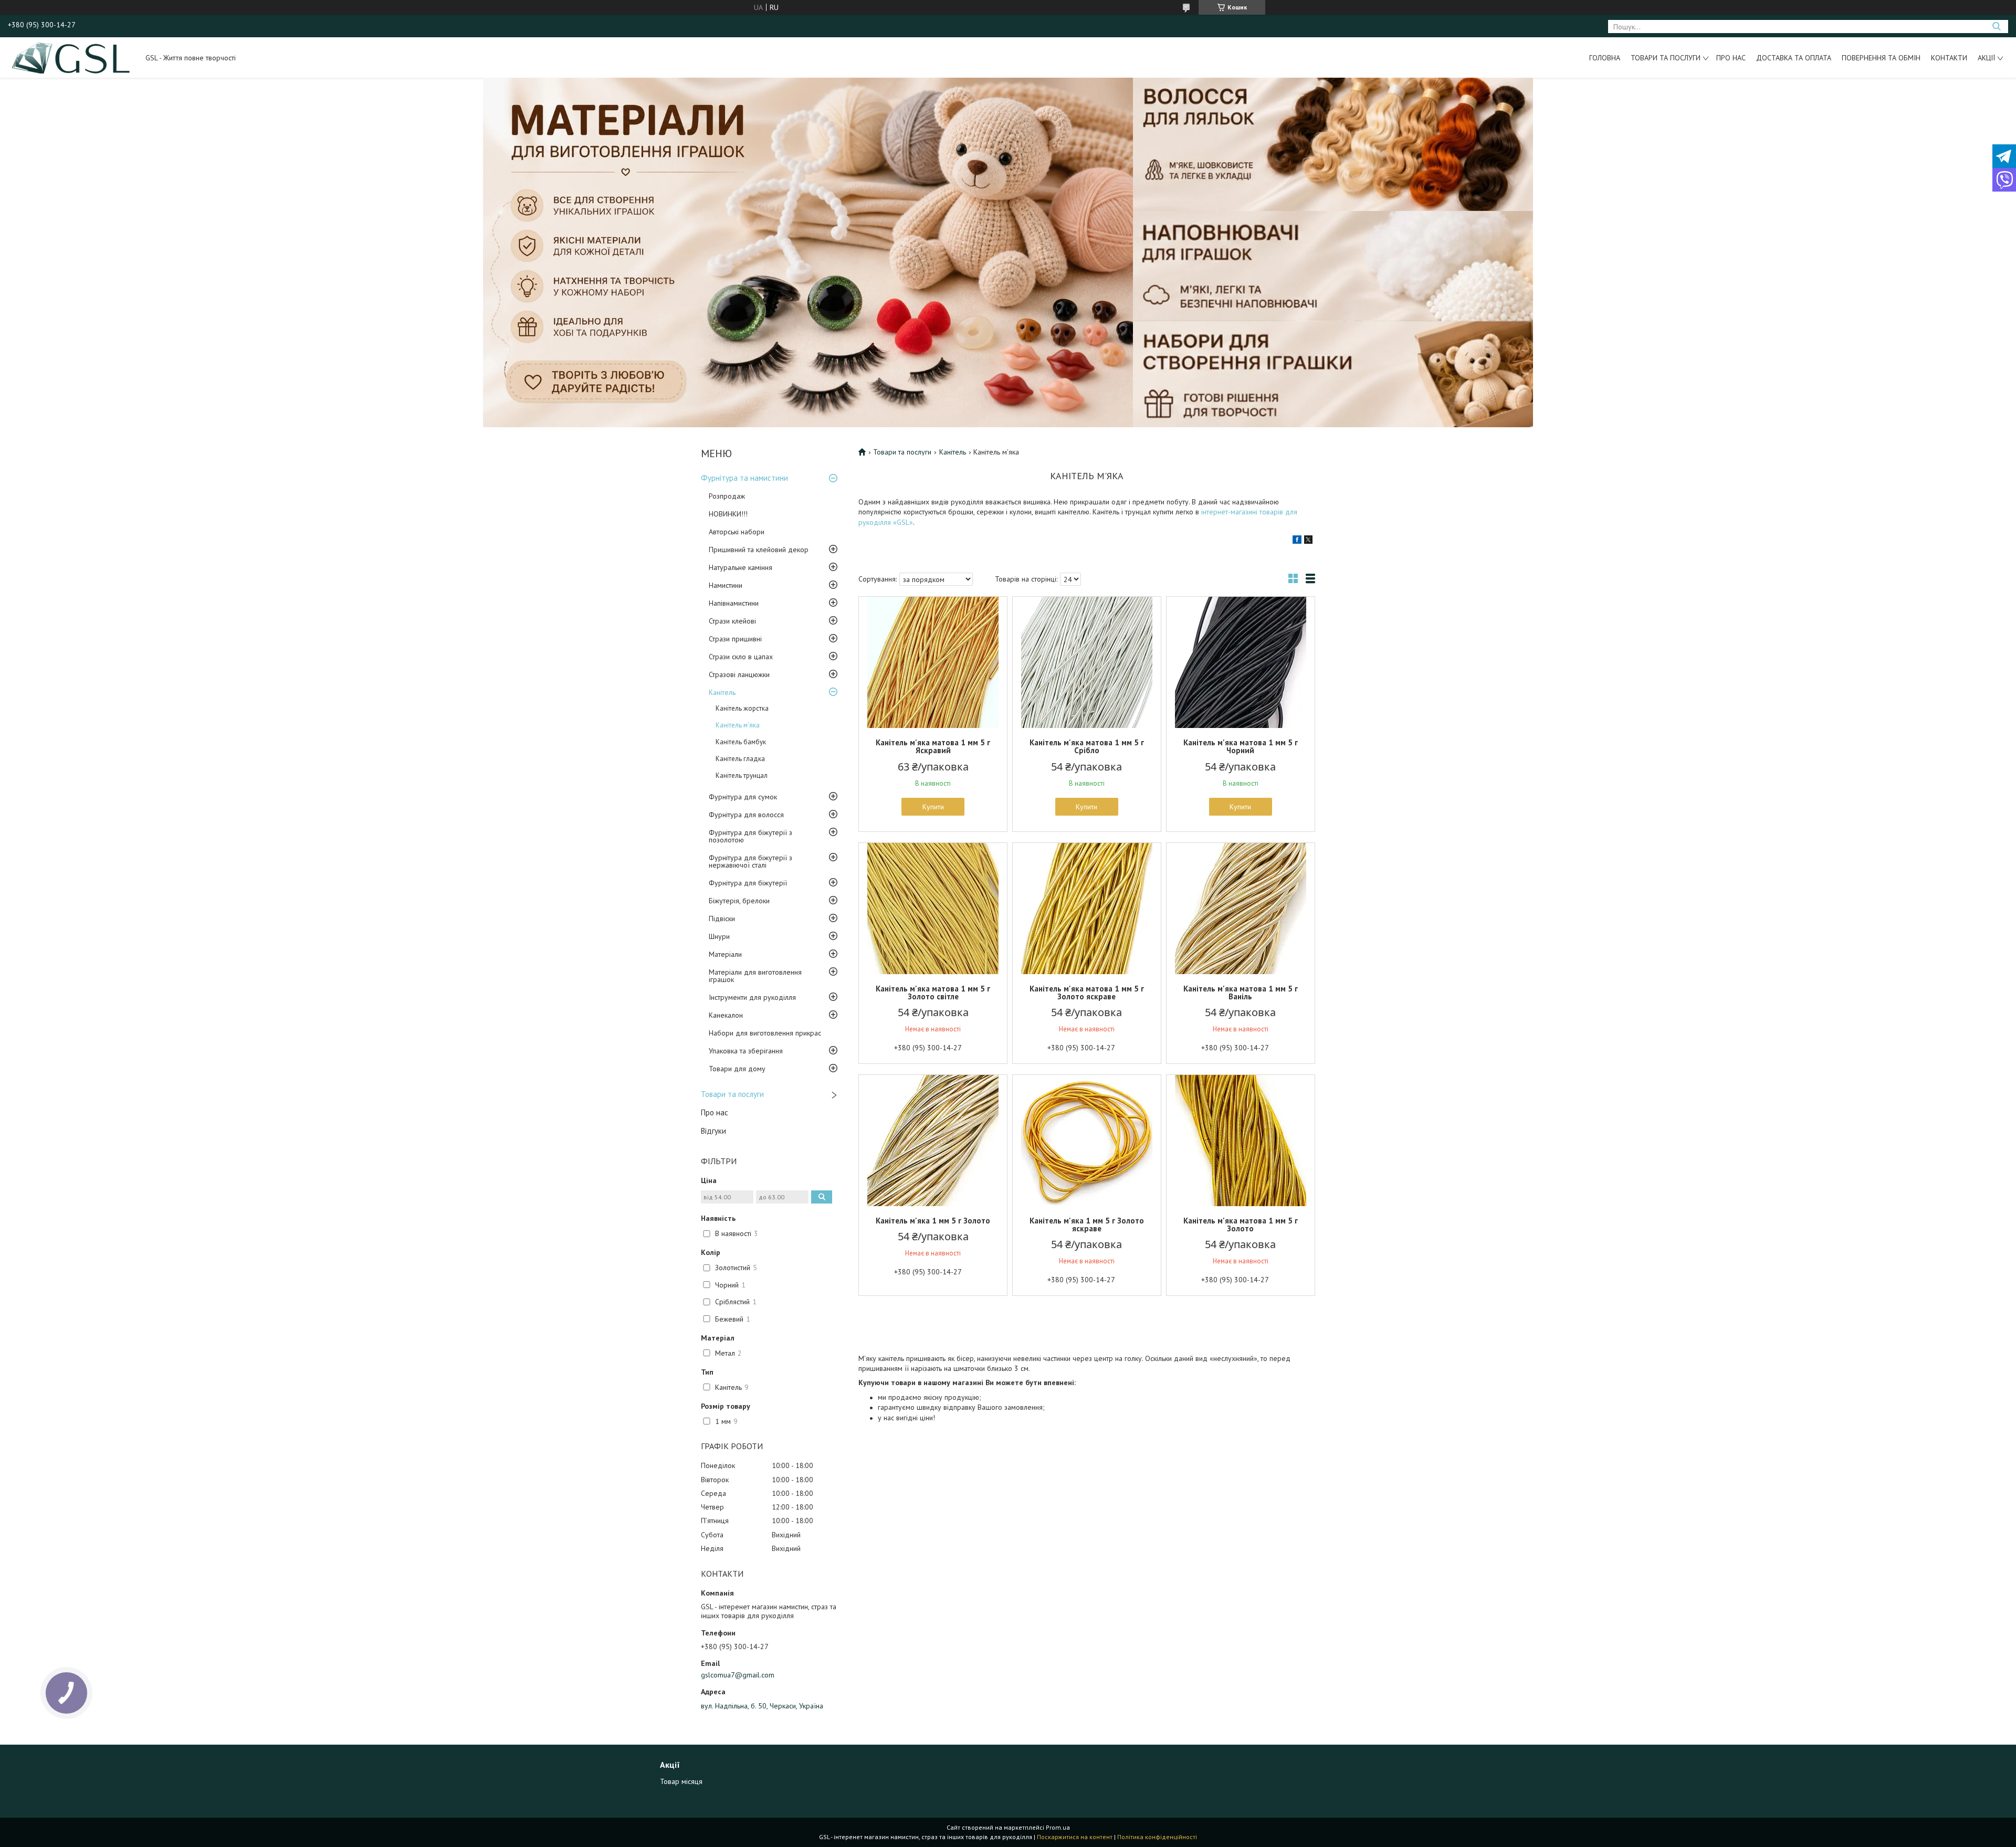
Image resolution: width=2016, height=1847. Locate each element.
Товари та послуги (1666, 58)
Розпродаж (727, 496)
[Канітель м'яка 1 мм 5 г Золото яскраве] (1087, 1141)
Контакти (1949, 58)
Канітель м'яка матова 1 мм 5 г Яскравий (933, 746)
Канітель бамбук (741, 742)
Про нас (1731, 58)
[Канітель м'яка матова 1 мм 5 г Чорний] (1241, 662)
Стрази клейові (732, 621)
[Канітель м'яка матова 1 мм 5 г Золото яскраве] (1087, 909)
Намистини (726, 585)
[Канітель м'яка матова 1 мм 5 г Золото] (1241, 1141)
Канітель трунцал (742, 775)
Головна (1605, 58)
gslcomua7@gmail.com (738, 1675)
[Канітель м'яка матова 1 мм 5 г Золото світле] (933, 909)
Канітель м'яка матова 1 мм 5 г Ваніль (1241, 993)
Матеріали (725, 954)
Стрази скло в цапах (741, 657)
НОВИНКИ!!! (728, 514)
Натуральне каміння (741, 567)
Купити (933, 807)
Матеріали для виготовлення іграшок (755, 976)
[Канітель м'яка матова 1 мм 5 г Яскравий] (933, 662)
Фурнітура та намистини (744, 478)
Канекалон (726, 1015)
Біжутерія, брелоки (739, 901)
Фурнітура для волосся (746, 815)
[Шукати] (1996, 27)
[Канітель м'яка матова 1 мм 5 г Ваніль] (1241, 909)
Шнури (719, 936)
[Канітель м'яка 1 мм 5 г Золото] (933, 1141)
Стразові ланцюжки (739, 674)
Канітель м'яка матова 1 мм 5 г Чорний (1241, 746)
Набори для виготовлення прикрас (765, 1033)
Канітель (722, 692)
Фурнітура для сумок (743, 797)
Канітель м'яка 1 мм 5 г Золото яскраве (1087, 1225)
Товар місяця (681, 1781)
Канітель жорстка (742, 708)
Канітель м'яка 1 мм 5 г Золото (933, 1221)
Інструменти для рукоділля (752, 997)
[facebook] (1297, 541)
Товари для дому (737, 1069)
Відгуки (713, 1131)
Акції (1986, 58)
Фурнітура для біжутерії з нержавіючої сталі (750, 861)
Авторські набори (737, 532)
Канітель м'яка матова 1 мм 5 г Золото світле (933, 993)
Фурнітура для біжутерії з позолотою (750, 836)
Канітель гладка (740, 759)
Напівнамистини (734, 603)
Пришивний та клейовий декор (759, 550)
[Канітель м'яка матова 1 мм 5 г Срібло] (1087, 662)
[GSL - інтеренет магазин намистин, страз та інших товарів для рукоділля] (72, 57)
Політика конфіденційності (1157, 1837)
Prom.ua (1058, 1827)
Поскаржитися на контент (1075, 1837)
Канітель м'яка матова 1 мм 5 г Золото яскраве (1087, 993)
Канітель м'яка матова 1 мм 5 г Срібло (1087, 746)
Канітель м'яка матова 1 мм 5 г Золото (1241, 1225)
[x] (1308, 541)
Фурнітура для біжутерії (748, 883)
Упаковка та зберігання (746, 1051)
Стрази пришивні (735, 639)
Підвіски (722, 919)
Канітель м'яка (738, 725)
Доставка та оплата (1794, 58)
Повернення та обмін (1881, 58)
